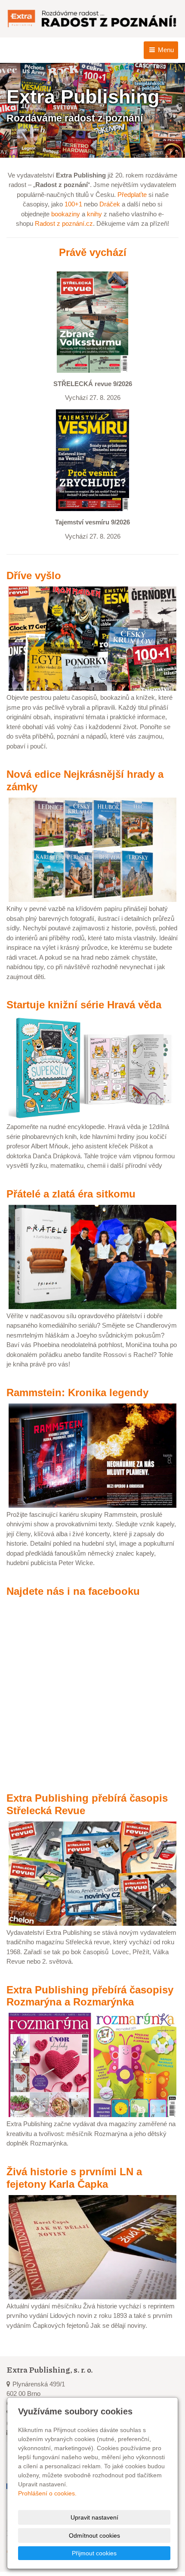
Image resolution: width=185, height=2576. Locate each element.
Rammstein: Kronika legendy (77, 1392)
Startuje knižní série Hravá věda (84, 1005)
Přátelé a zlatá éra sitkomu (71, 1194)
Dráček (110, 204)
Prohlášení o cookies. (47, 2493)
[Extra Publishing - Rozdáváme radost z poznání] (92, 19)
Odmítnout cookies (94, 2535)
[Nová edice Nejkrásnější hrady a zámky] (92, 849)
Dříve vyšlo (34, 575)
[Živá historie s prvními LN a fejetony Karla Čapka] (92, 2247)
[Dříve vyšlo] (92, 638)
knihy (94, 214)
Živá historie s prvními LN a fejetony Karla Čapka (74, 2178)
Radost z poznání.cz (64, 223)
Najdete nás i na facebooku (73, 1591)
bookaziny (66, 214)
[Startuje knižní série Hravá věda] (92, 1067)
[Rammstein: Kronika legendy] (92, 1455)
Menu (165, 50)
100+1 (73, 204)
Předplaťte (132, 195)
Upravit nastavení (94, 2517)
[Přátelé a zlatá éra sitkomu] (92, 1256)
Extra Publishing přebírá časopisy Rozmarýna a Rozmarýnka (90, 1996)
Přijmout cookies (94, 2553)
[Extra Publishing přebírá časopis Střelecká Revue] (92, 1873)
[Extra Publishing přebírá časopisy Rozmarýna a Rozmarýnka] (92, 2064)
